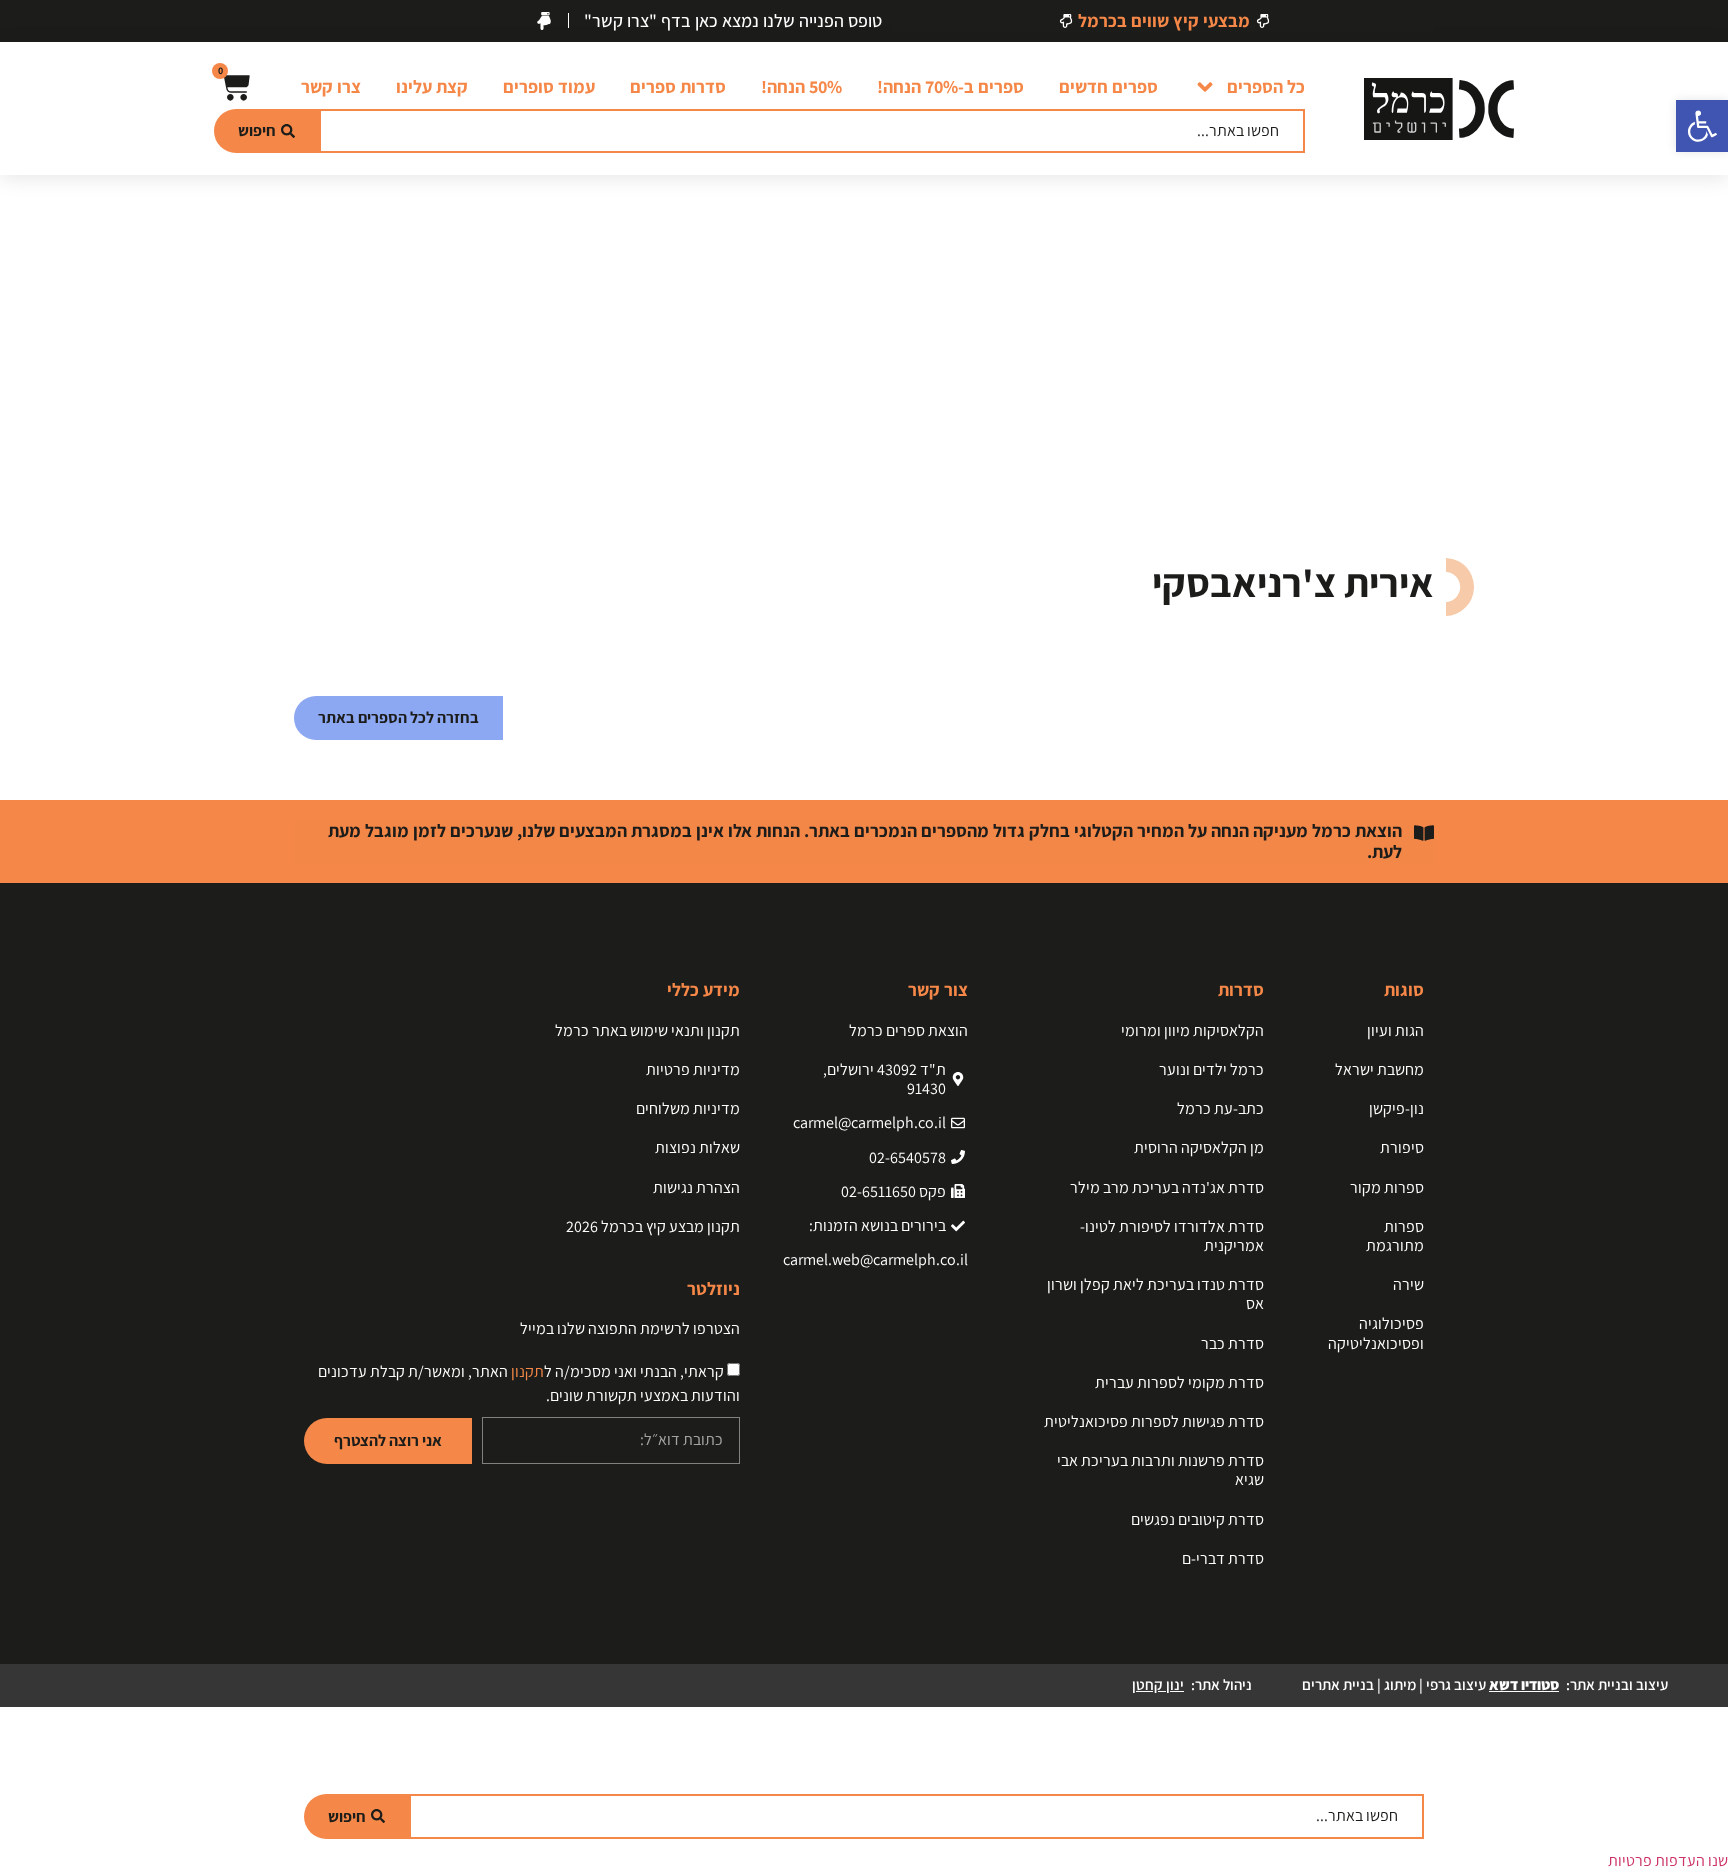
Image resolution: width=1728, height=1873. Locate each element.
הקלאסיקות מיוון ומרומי (1192, 1030)
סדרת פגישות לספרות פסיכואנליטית (1154, 1421)
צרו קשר (331, 86)
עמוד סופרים (549, 86)
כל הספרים (1266, 86)
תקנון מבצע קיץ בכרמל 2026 (653, 1226)
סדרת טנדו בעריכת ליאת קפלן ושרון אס (1155, 1294)
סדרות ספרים (678, 86)
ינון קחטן (1158, 1684)
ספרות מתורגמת (1395, 1236)
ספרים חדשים (1108, 86)
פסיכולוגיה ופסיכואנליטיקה (1376, 1333)
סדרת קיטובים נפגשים (1197, 1519)
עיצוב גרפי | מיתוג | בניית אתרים (1430, 1684)
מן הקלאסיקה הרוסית (1199, 1147)
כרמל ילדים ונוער (1211, 1069)
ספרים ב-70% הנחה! (950, 86)
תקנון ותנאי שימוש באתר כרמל (647, 1030)
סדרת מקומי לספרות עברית (1179, 1382)
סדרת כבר (1232, 1343)
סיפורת (1402, 1147)
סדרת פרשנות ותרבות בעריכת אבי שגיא (1160, 1470)
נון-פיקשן (1396, 1108)
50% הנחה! (801, 86)
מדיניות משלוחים (688, 1108)
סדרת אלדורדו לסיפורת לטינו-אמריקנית (1172, 1236)
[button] (1702, 126)
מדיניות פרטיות (693, 1069)
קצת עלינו (432, 86)
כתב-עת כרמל (1220, 1108)
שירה (1408, 1284)
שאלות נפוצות (697, 1147)
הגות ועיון (1395, 1030)
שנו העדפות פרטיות (1668, 1860)
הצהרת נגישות (696, 1187)
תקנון (527, 1371)
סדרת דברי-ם (1223, 1558)
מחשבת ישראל (1379, 1069)
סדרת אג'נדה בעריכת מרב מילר (1167, 1187)
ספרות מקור (1387, 1187)
